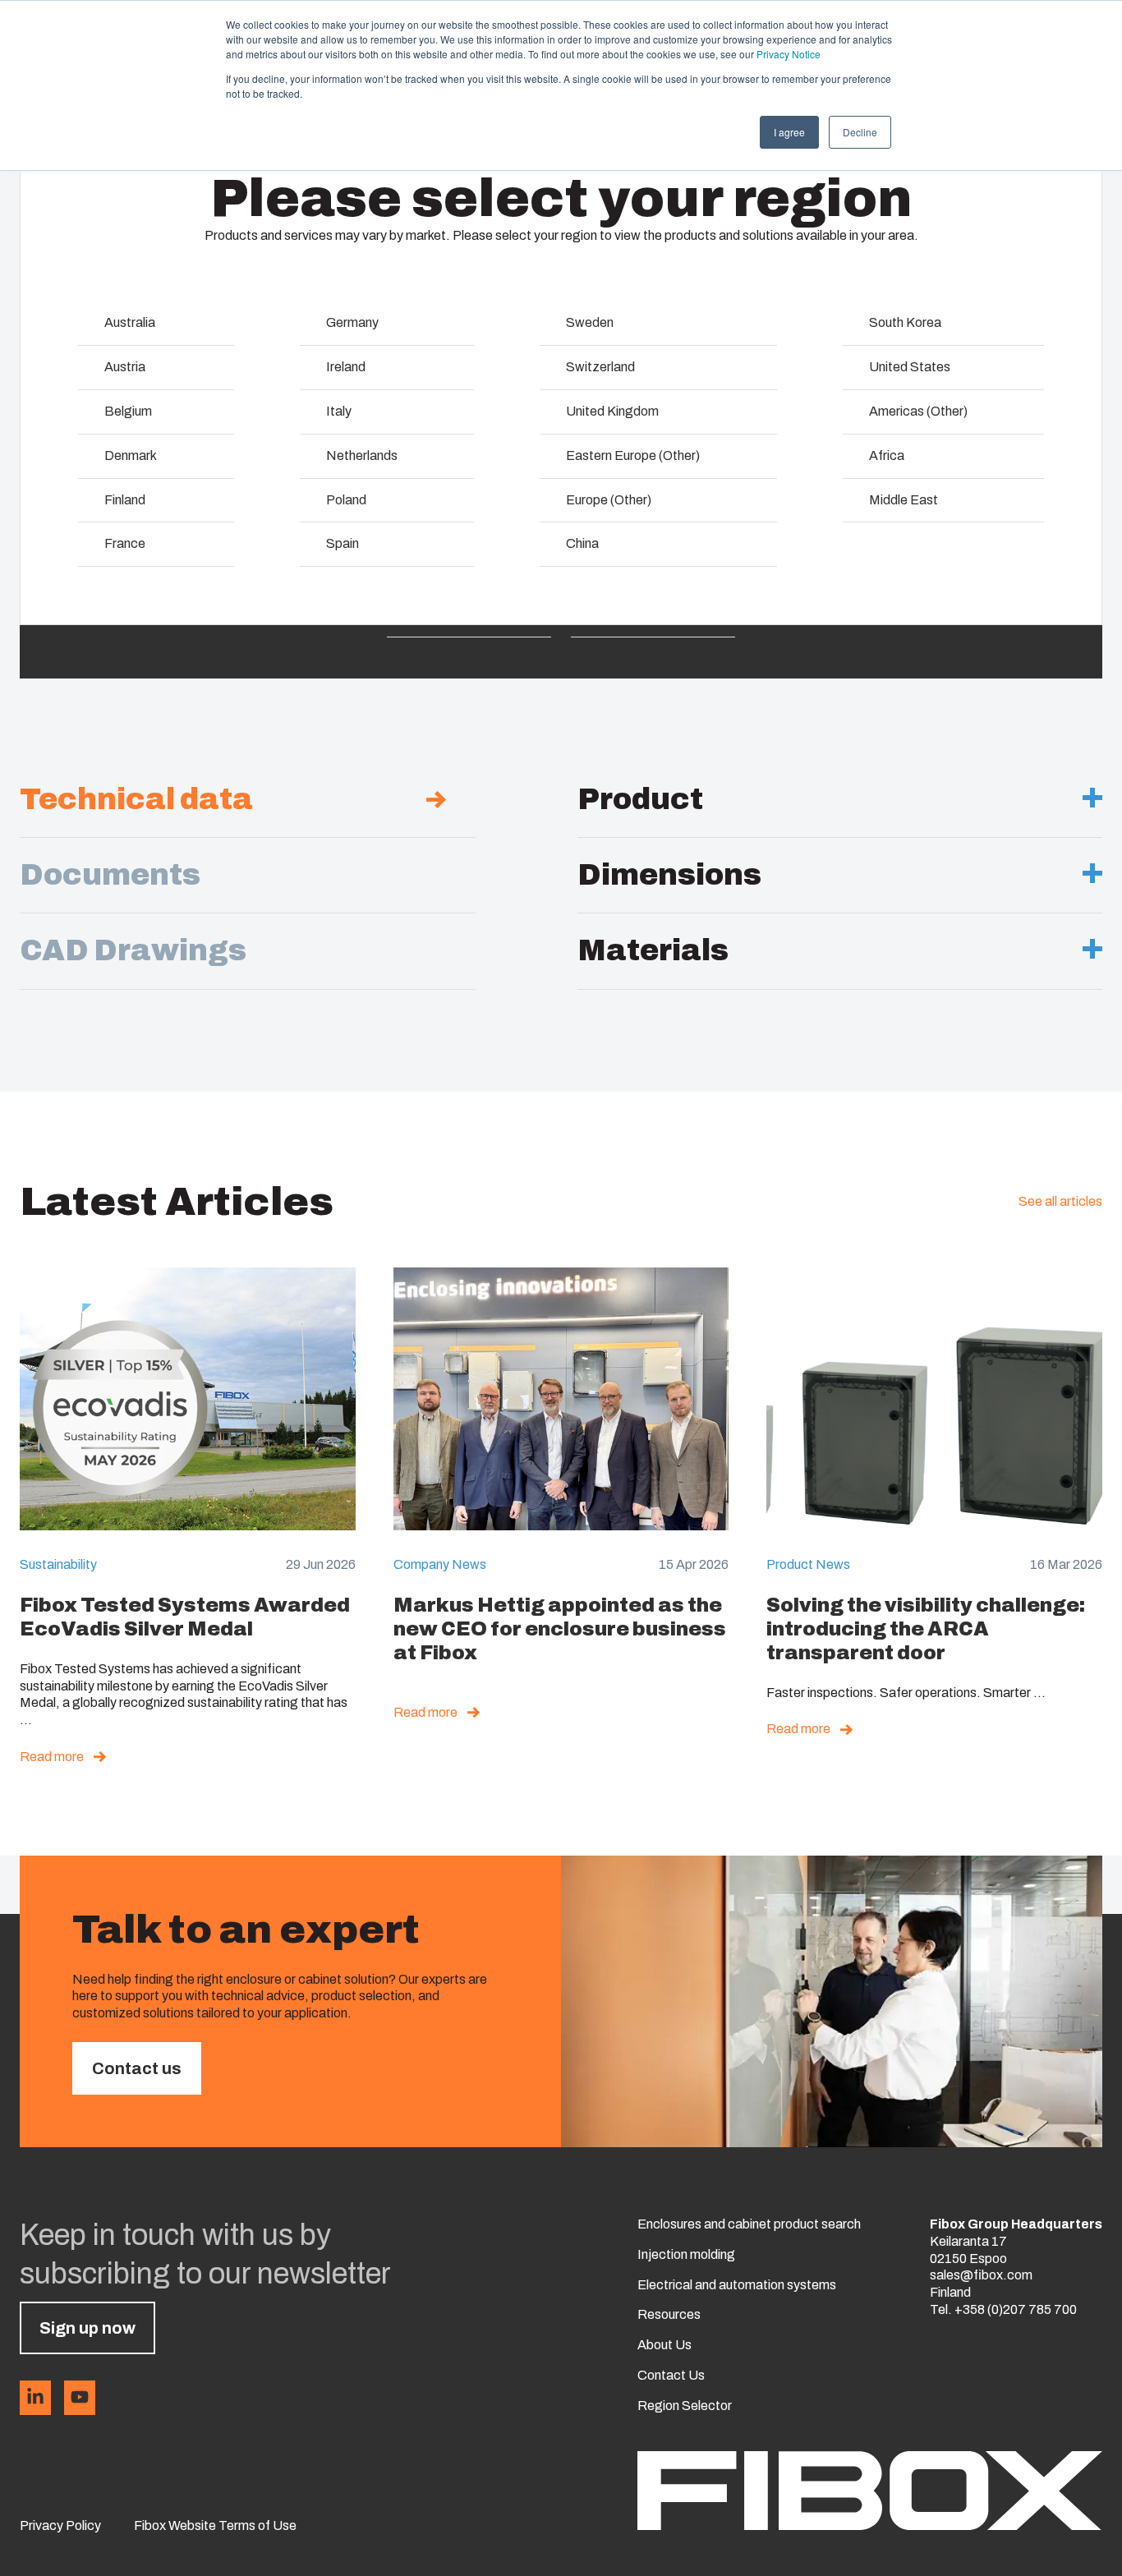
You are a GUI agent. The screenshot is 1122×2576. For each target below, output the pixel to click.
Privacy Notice (789, 54)
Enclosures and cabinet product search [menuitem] (749, 2224)
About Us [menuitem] (664, 2345)
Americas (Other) (918, 411)
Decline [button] (860, 132)
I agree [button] (789, 132)
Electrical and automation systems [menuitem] (737, 2285)
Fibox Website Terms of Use (215, 2525)
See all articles (1060, 1201)
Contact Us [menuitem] (671, 2375)
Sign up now (87, 2328)
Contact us (137, 2068)
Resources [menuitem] (669, 2314)
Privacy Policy (60, 2525)
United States (910, 367)
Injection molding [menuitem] (686, 2254)
